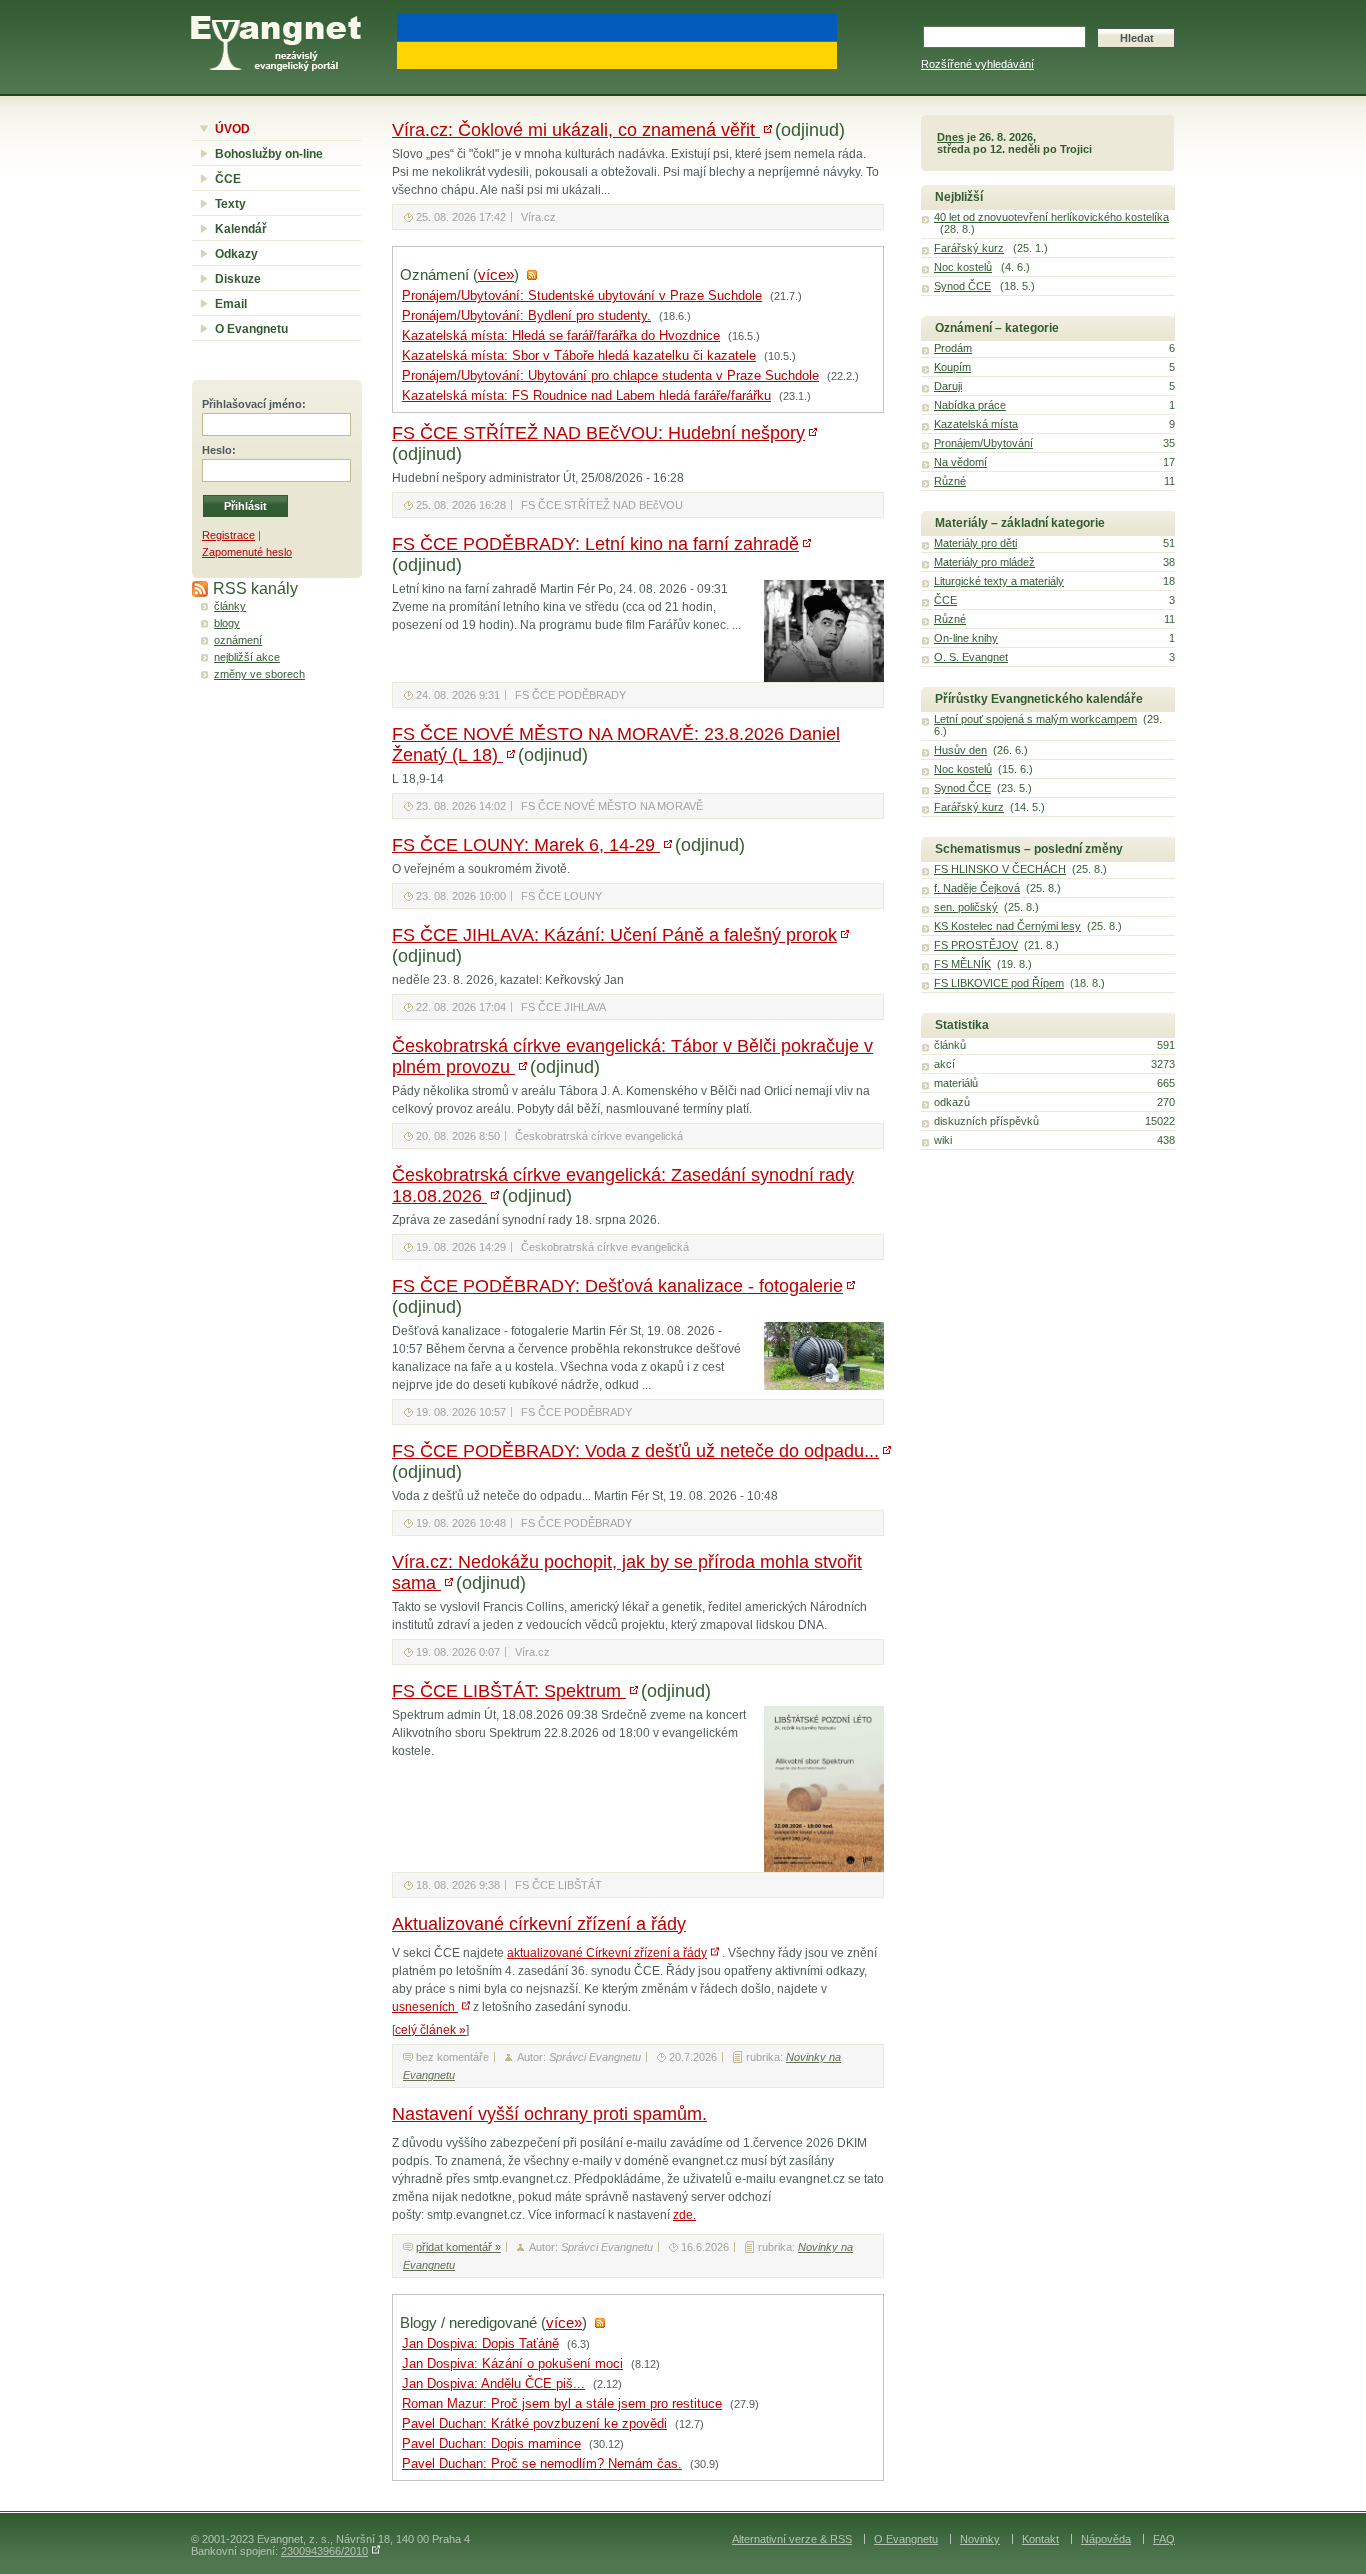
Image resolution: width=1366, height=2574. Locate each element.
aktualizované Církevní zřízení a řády (607, 1953)
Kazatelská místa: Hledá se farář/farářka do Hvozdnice (561, 336)
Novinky (980, 2539)
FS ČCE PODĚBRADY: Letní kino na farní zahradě (595, 544)
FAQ (1164, 2539)
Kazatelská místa (976, 424)
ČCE (228, 179)
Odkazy (236, 254)
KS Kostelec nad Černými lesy (1007, 926)
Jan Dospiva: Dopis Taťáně (480, 2344)
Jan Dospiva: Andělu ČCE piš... (493, 2384)
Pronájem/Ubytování (983, 443)
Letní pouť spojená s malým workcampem (1035, 719)
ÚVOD (232, 129)
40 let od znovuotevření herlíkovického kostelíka (1051, 217)
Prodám (953, 348)
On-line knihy (966, 638)
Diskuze (238, 279)
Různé (950, 481)
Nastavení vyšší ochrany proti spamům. (549, 2114)
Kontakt (1040, 2539)
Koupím (952, 367)
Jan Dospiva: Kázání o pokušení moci (512, 2364)
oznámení (238, 640)
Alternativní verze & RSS (792, 2539)
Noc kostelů (963, 267)
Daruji (948, 386)
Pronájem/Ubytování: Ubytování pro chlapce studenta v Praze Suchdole (610, 376)
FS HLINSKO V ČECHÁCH (1000, 869)
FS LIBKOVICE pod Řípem (999, 983)
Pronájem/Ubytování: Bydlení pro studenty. (526, 316)
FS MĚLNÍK (962, 964)
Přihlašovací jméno (252, 404)
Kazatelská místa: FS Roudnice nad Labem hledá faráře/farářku (586, 396)
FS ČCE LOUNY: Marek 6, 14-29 (526, 845)
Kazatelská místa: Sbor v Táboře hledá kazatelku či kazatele (579, 356)
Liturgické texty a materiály (999, 581)
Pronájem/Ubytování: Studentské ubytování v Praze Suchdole (582, 296)
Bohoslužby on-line (269, 154)
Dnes (950, 137)
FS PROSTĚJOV (976, 945)
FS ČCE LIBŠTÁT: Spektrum (509, 1691)
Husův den (960, 750)
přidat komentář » (458, 2247)
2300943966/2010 (324, 2551)
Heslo (217, 450)
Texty (230, 204)
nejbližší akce (247, 657)
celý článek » (430, 2030)
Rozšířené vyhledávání (977, 64)
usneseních (425, 2007)
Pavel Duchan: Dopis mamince (491, 2444)
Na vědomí (960, 462)
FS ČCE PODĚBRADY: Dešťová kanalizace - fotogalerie (617, 1286)
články (230, 606)
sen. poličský (966, 907)
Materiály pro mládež (984, 562)
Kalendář (241, 229)
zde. (684, 2215)
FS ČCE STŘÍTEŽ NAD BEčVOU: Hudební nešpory (598, 433)
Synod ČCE (962, 286)
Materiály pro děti (975, 543)
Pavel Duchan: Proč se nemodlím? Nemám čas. (542, 2464)
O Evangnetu (251, 329)
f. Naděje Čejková (977, 888)
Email (231, 304)
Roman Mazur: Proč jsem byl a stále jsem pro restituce (562, 2404)
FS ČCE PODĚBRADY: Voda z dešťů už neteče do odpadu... (635, 1451)
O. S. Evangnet (971, 657)
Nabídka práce (970, 405)
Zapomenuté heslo (247, 552)
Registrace (228, 535)
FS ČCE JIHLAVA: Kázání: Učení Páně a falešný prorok (614, 935)
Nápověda (1106, 2539)
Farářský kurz (969, 248)
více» (496, 275)
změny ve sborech (259, 674)
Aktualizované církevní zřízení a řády (539, 1924)
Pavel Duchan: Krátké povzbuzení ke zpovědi (534, 2424)
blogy (227, 623)
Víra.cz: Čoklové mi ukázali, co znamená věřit (576, 130)
